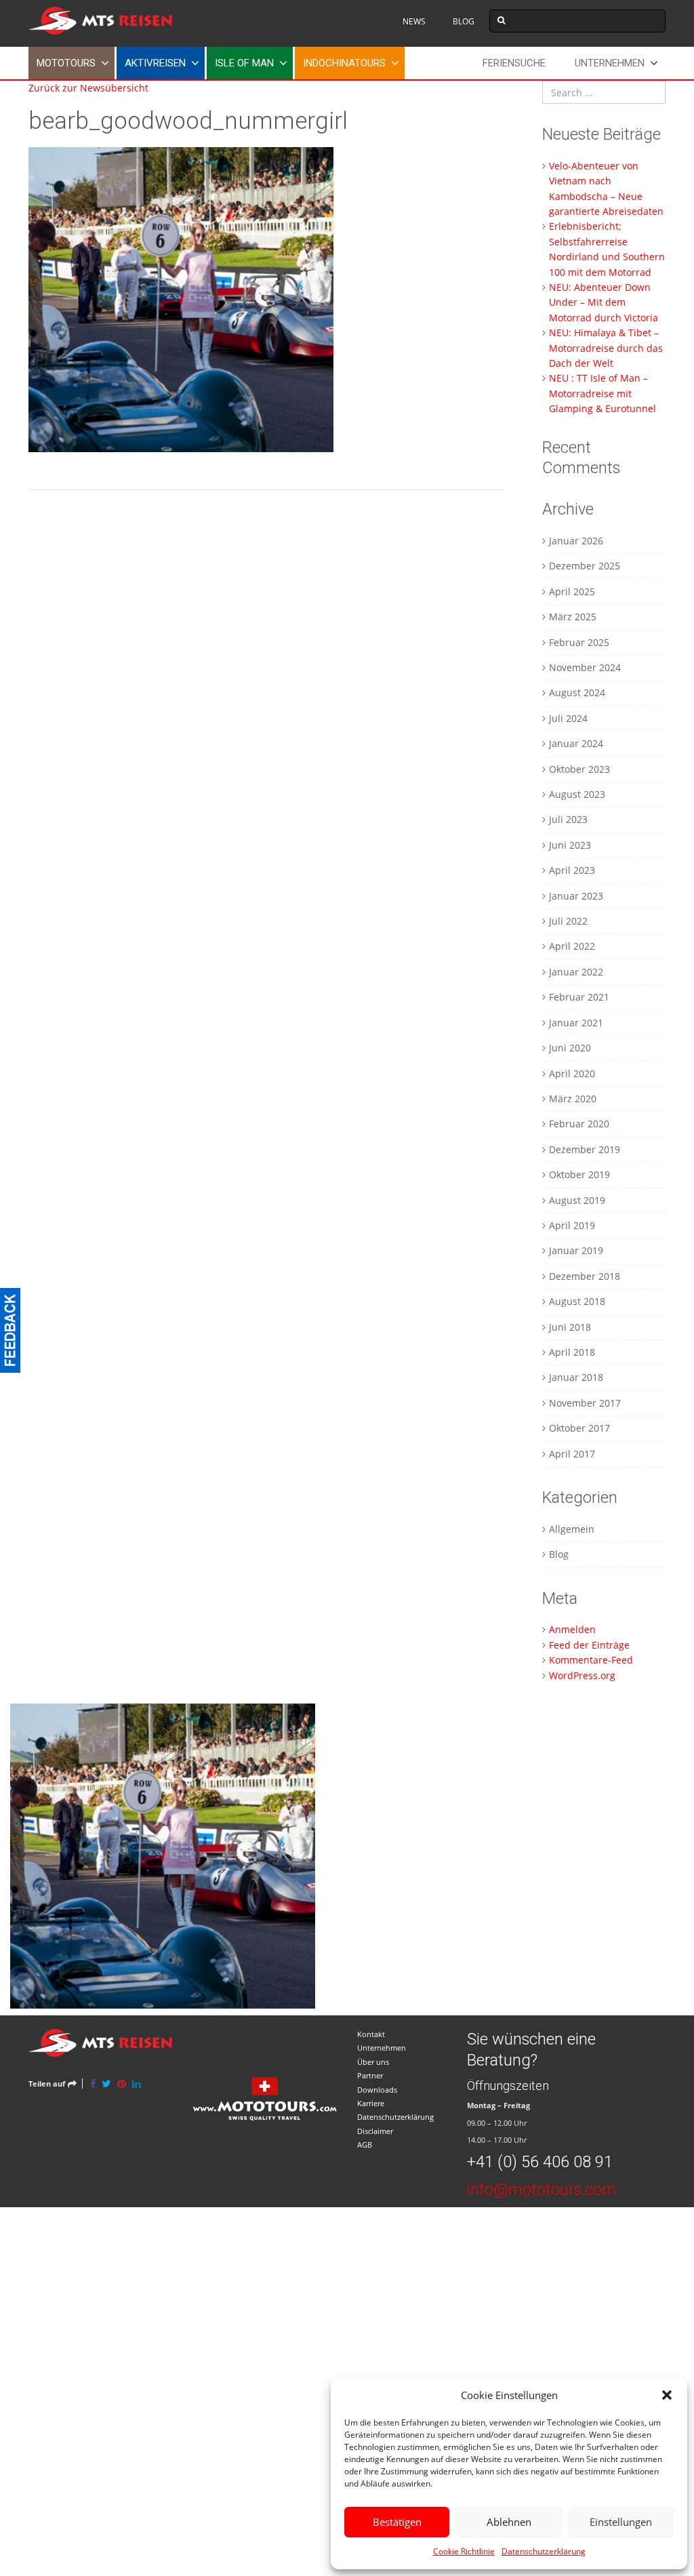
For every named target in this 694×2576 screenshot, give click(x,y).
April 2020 (572, 1073)
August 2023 (577, 794)
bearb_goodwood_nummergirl (188, 121)
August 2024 (577, 692)
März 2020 (573, 1099)
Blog (559, 1554)
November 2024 (585, 667)
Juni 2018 (570, 1327)
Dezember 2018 (585, 1276)
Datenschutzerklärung (544, 2551)
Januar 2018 (576, 1377)
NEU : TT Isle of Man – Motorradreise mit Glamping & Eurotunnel (603, 393)
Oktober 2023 (579, 769)
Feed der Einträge (589, 1645)
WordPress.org (582, 1675)
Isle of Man (244, 63)
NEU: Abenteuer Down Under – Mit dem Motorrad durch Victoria (604, 302)
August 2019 (577, 1200)
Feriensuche (514, 63)
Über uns (373, 2062)
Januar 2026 (576, 541)
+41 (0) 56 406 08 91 (540, 2162)
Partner (370, 2075)
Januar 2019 (576, 1250)
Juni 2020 (570, 1048)
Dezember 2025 (585, 566)
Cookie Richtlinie (464, 2551)
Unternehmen (610, 63)
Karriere (371, 2103)
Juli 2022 (568, 921)
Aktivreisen (155, 63)
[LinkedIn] (137, 2084)
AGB (365, 2145)
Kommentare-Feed (591, 1660)
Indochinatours (344, 63)
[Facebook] (93, 2084)
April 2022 (572, 946)
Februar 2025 (579, 642)
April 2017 (572, 1454)
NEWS (414, 21)
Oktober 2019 (579, 1174)
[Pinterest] (122, 2084)
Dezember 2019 (585, 1149)
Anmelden (572, 1629)
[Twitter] (106, 2084)
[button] (667, 2395)
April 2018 (572, 1352)
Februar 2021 (579, 997)
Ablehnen (509, 2522)
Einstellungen (621, 2522)
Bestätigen (397, 2522)
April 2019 (572, 1225)
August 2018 (577, 1301)
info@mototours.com (542, 2190)
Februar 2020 (579, 1124)
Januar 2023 (576, 896)
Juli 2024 (568, 718)
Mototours (66, 63)
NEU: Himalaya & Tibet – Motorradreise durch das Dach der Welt (606, 348)
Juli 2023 (568, 819)
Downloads (377, 2090)
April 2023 (572, 870)
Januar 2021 (576, 1023)
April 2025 (572, 591)
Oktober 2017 (579, 1428)
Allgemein (572, 1529)
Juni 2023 (570, 845)
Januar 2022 (576, 972)
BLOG (464, 21)
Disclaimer (375, 2131)
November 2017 (585, 1403)
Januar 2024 (576, 743)
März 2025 (573, 617)
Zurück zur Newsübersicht (88, 88)
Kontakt (371, 2034)
